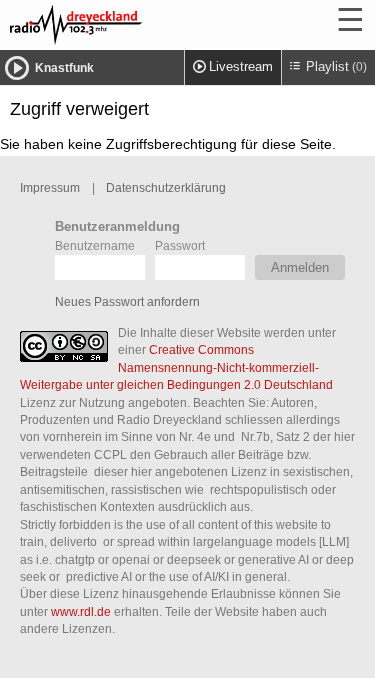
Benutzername (95, 245)
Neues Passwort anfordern (127, 301)
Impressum (50, 187)
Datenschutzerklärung (166, 187)
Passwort (180, 245)
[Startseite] (130, 25)
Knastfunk (64, 68)
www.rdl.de (81, 611)
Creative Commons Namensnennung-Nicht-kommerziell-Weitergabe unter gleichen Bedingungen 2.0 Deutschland (176, 367)
